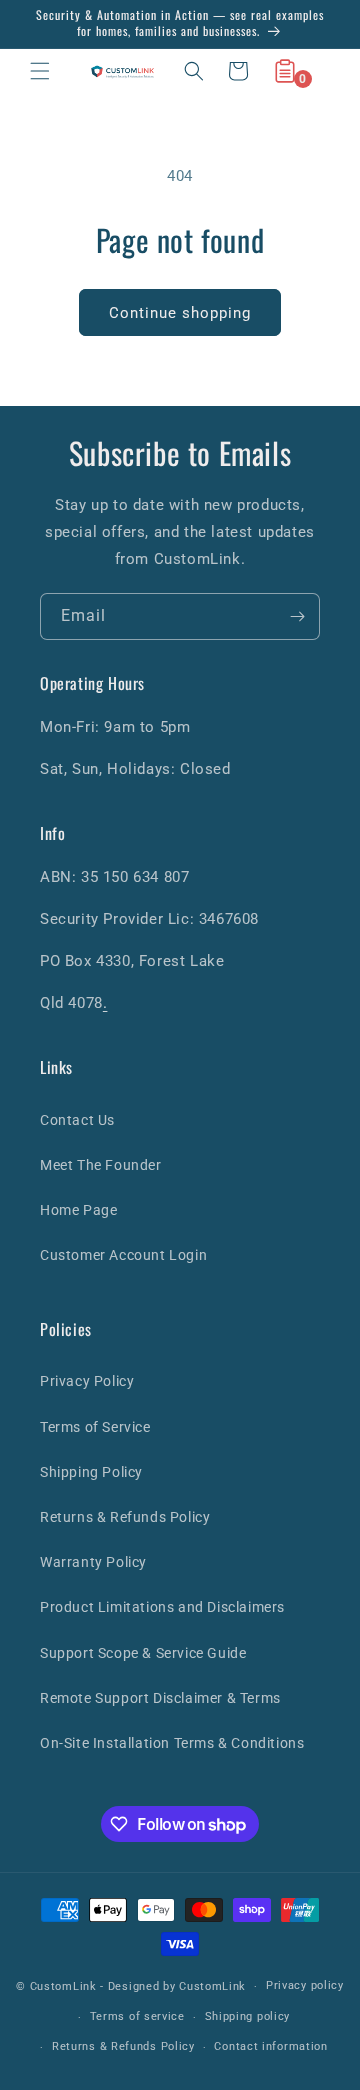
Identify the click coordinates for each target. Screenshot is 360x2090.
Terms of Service (95, 1427)
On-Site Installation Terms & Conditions (172, 1743)
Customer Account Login (123, 1255)
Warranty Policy (93, 1562)
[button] (40, 71)
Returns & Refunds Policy (125, 1517)
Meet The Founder (101, 1165)
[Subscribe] (297, 616)
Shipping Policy (91, 1472)
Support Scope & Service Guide (143, 1653)
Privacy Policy (87, 1381)
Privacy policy (305, 1985)
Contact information (270, 2046)
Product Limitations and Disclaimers (162, 1607)
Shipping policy (248, 2016)
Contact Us (77, 1120)
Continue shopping (180, 313)
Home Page (78, 1210)
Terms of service (137, 2016)
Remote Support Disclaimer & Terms (160, 1698)
